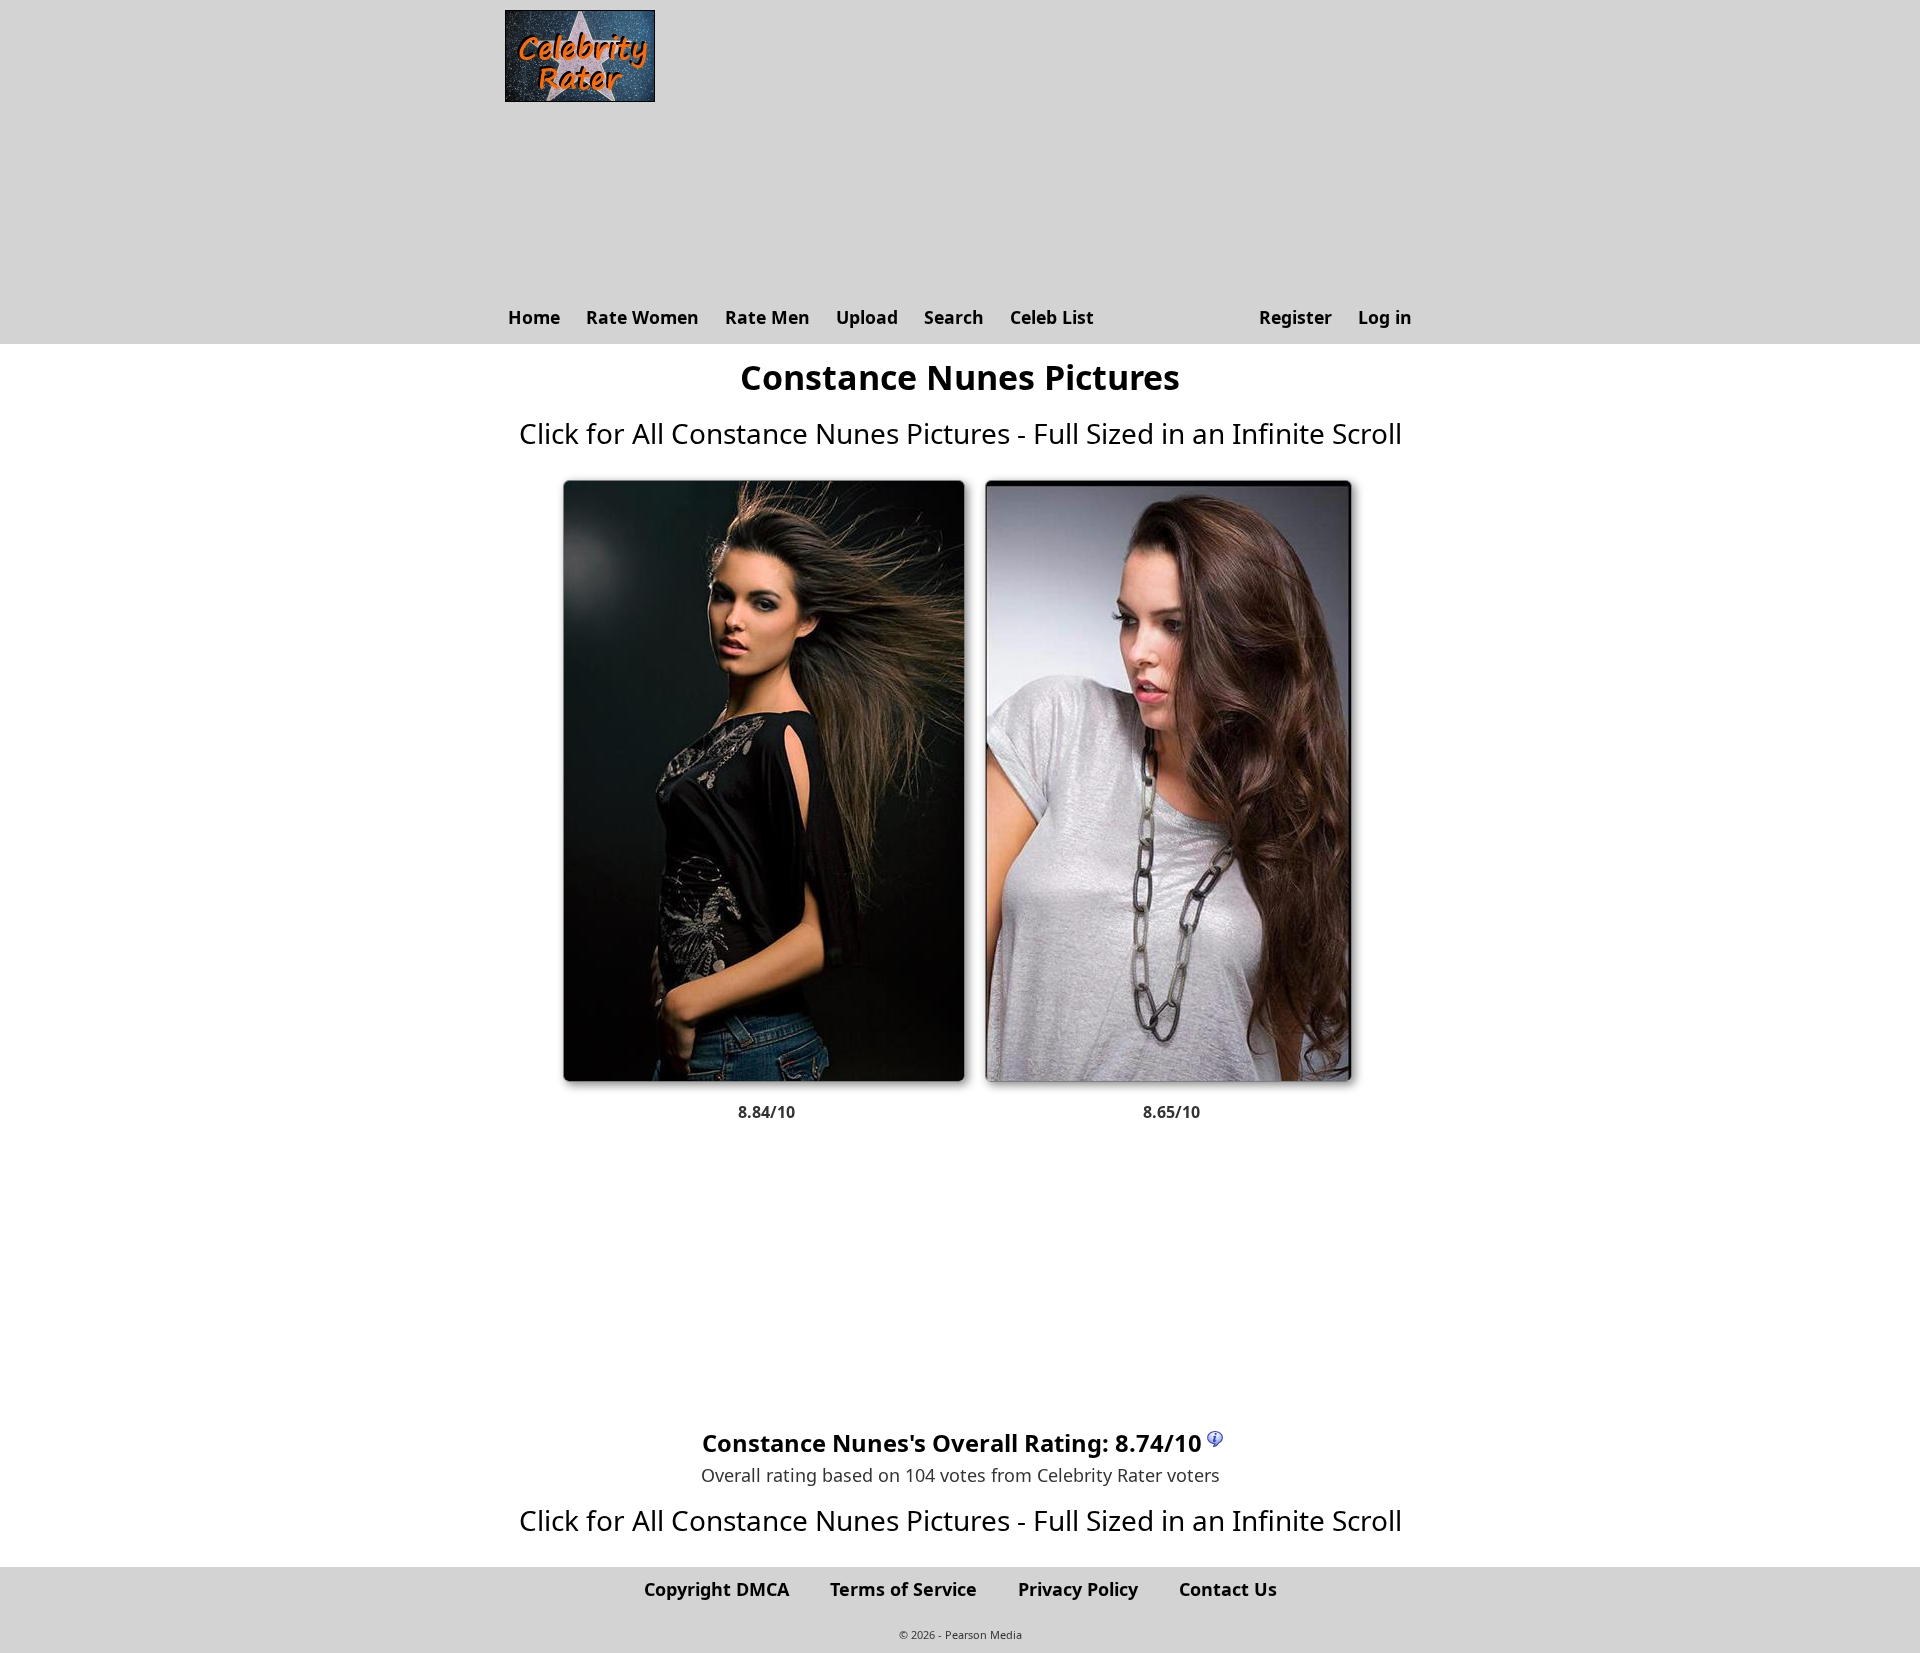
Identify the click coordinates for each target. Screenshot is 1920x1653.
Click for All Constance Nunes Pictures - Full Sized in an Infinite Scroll (960, 433)
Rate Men (767, 317)
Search (954, 317)
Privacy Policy (1078, 1589)
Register (1295, 317)
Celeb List (1052, 317)
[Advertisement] (1045, 150)
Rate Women (642, 317)
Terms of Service (903, 1589)
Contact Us (1228, 1589)
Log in (1385, 317)
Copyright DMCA (716, 1589)
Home (534, 317)
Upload (867, 317)
